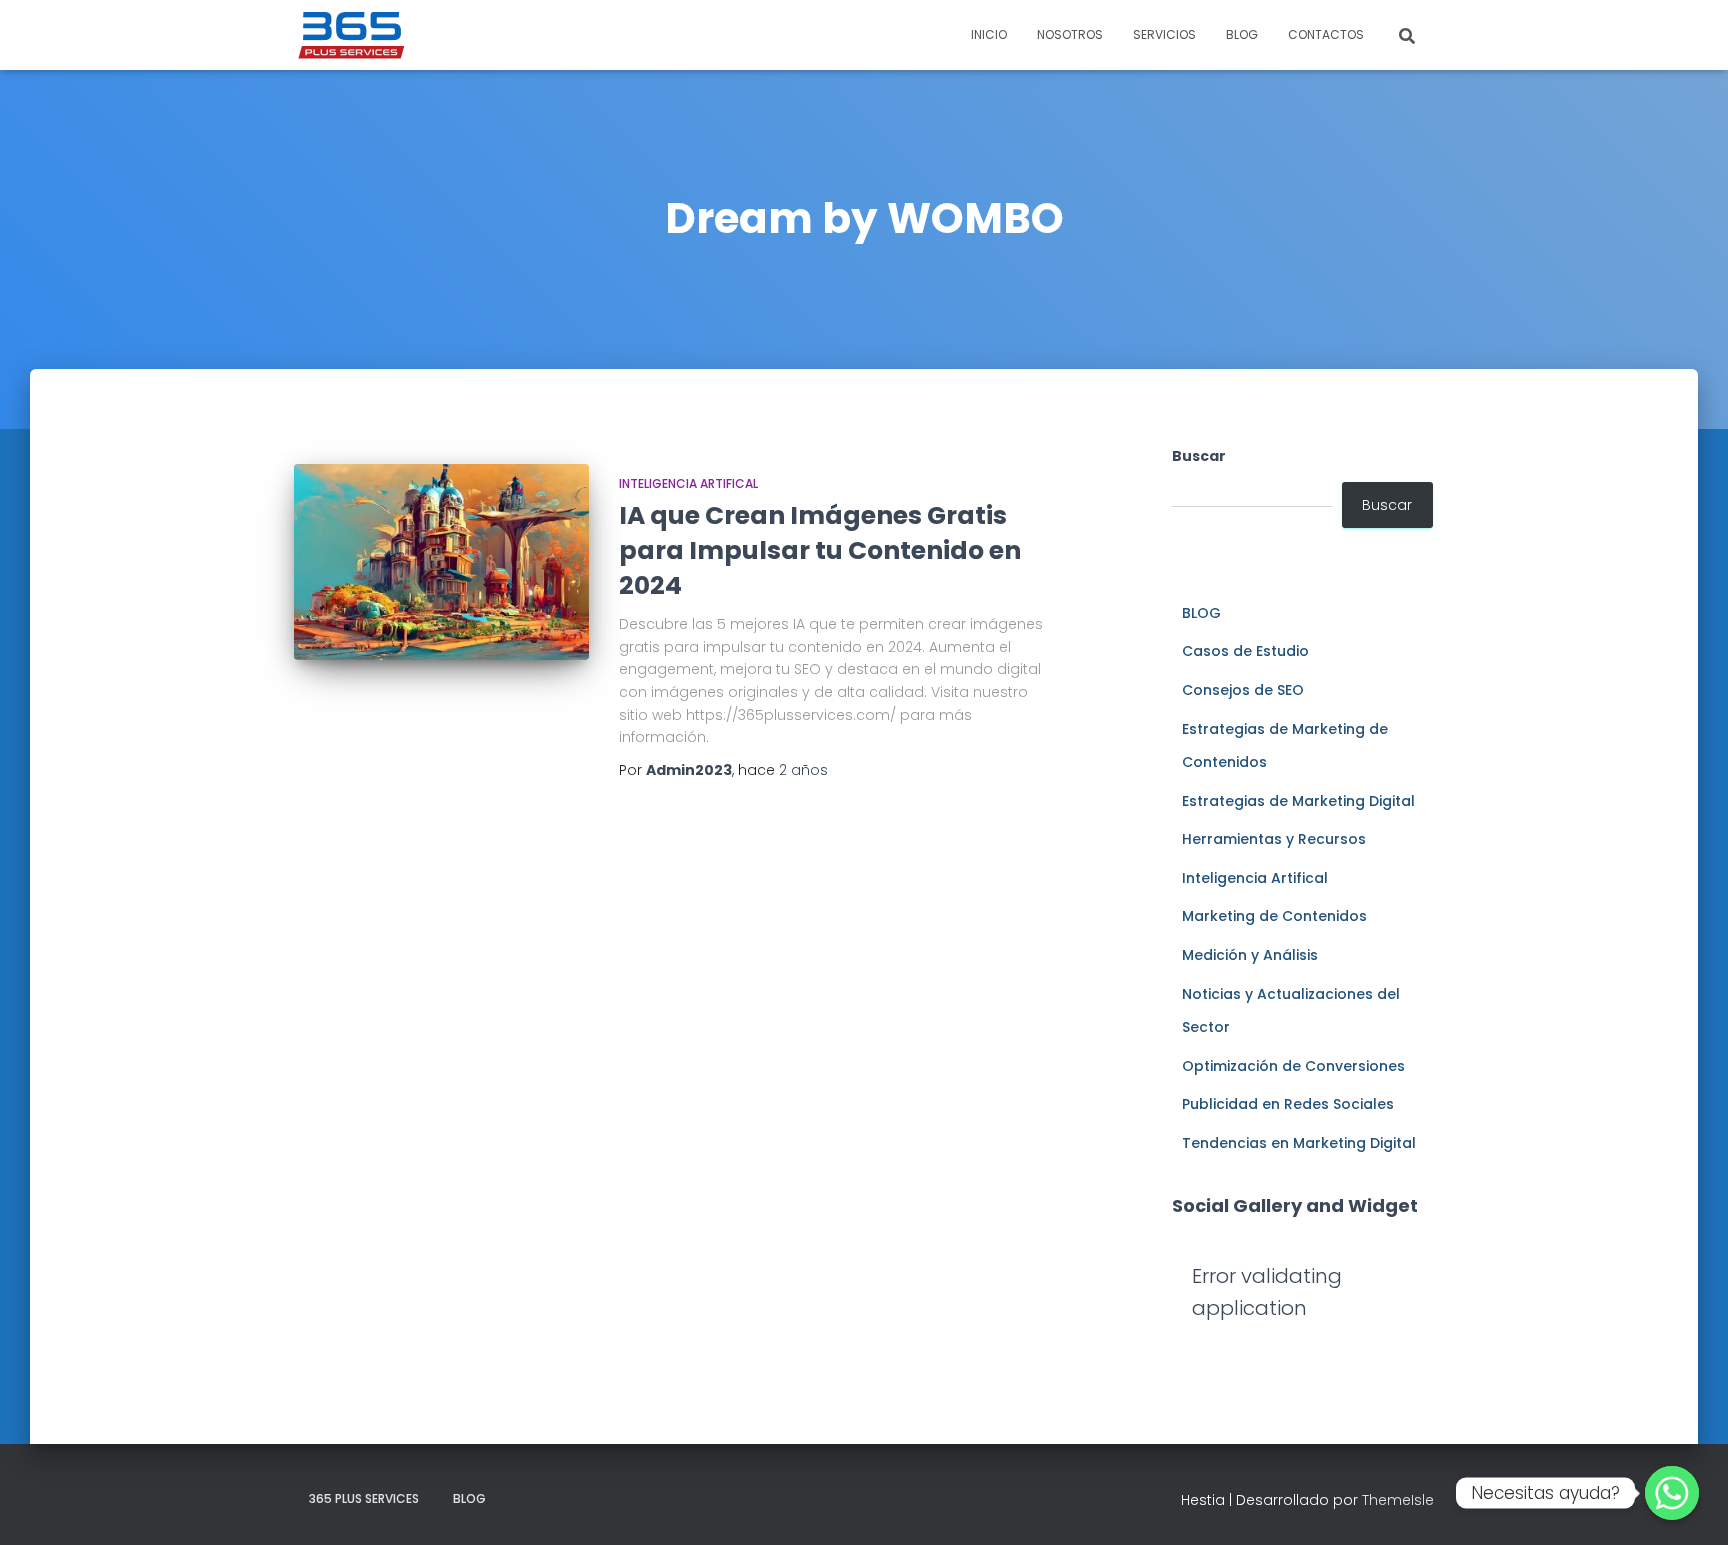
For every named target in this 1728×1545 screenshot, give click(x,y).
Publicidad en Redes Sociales (1288, 1104)
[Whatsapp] (1672, 1493)
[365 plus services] (352, 35)
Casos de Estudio (1245, 651)
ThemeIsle (1398, 1500)
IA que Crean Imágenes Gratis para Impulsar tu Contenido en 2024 (820, 550)
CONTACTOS (1326, 34)
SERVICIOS (1164, 34)
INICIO (989, 34)
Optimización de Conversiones (1293, 1066)
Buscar (1199, 456)
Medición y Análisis (1250, 955)
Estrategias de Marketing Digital (1298, 801)
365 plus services (364, 1498)
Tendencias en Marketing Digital (1299, 1143)
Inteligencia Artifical (688, 483)
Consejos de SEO (1243, 690)
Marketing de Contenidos (1274, 916)
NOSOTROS (1070, 34)
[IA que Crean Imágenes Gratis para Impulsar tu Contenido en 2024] (441, 562)
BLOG (1242, 34)
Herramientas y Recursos (1274, 839)
